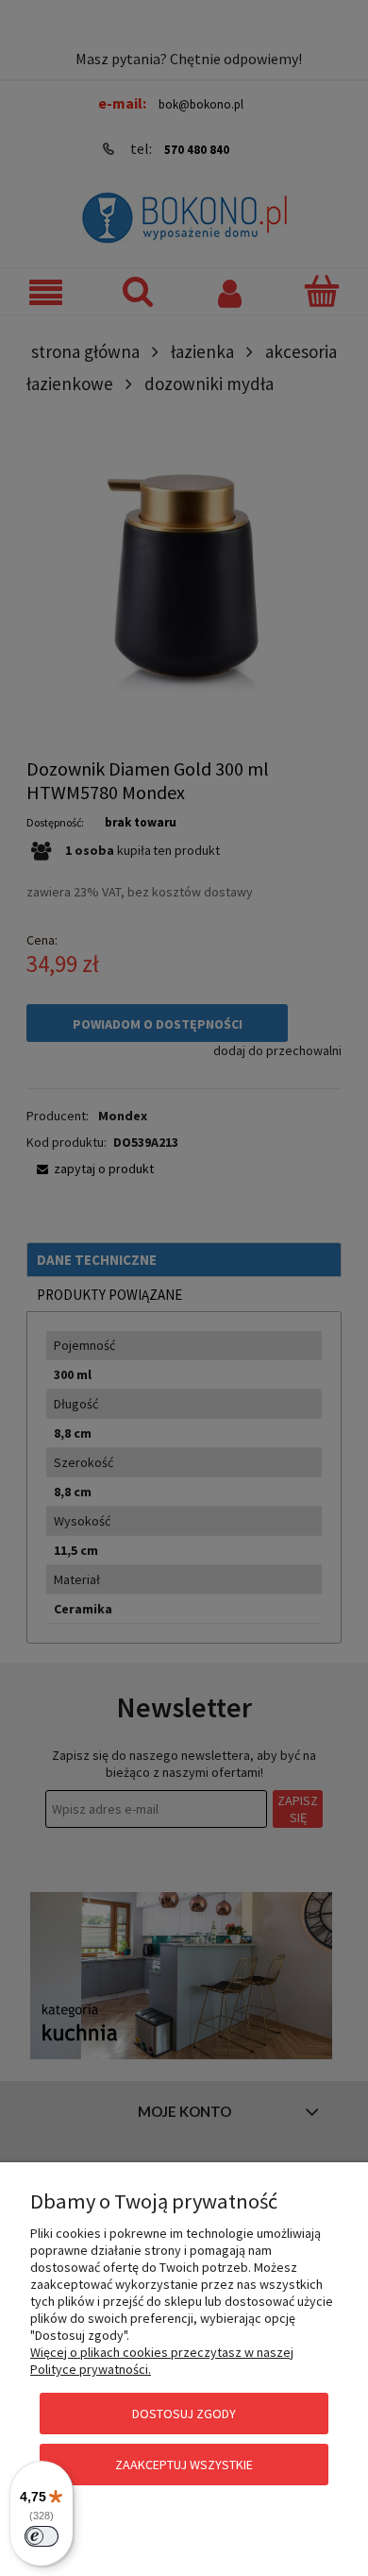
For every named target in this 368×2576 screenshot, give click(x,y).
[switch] (42, 2536)
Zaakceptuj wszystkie (184, 2465)
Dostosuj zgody (184, 2414)
